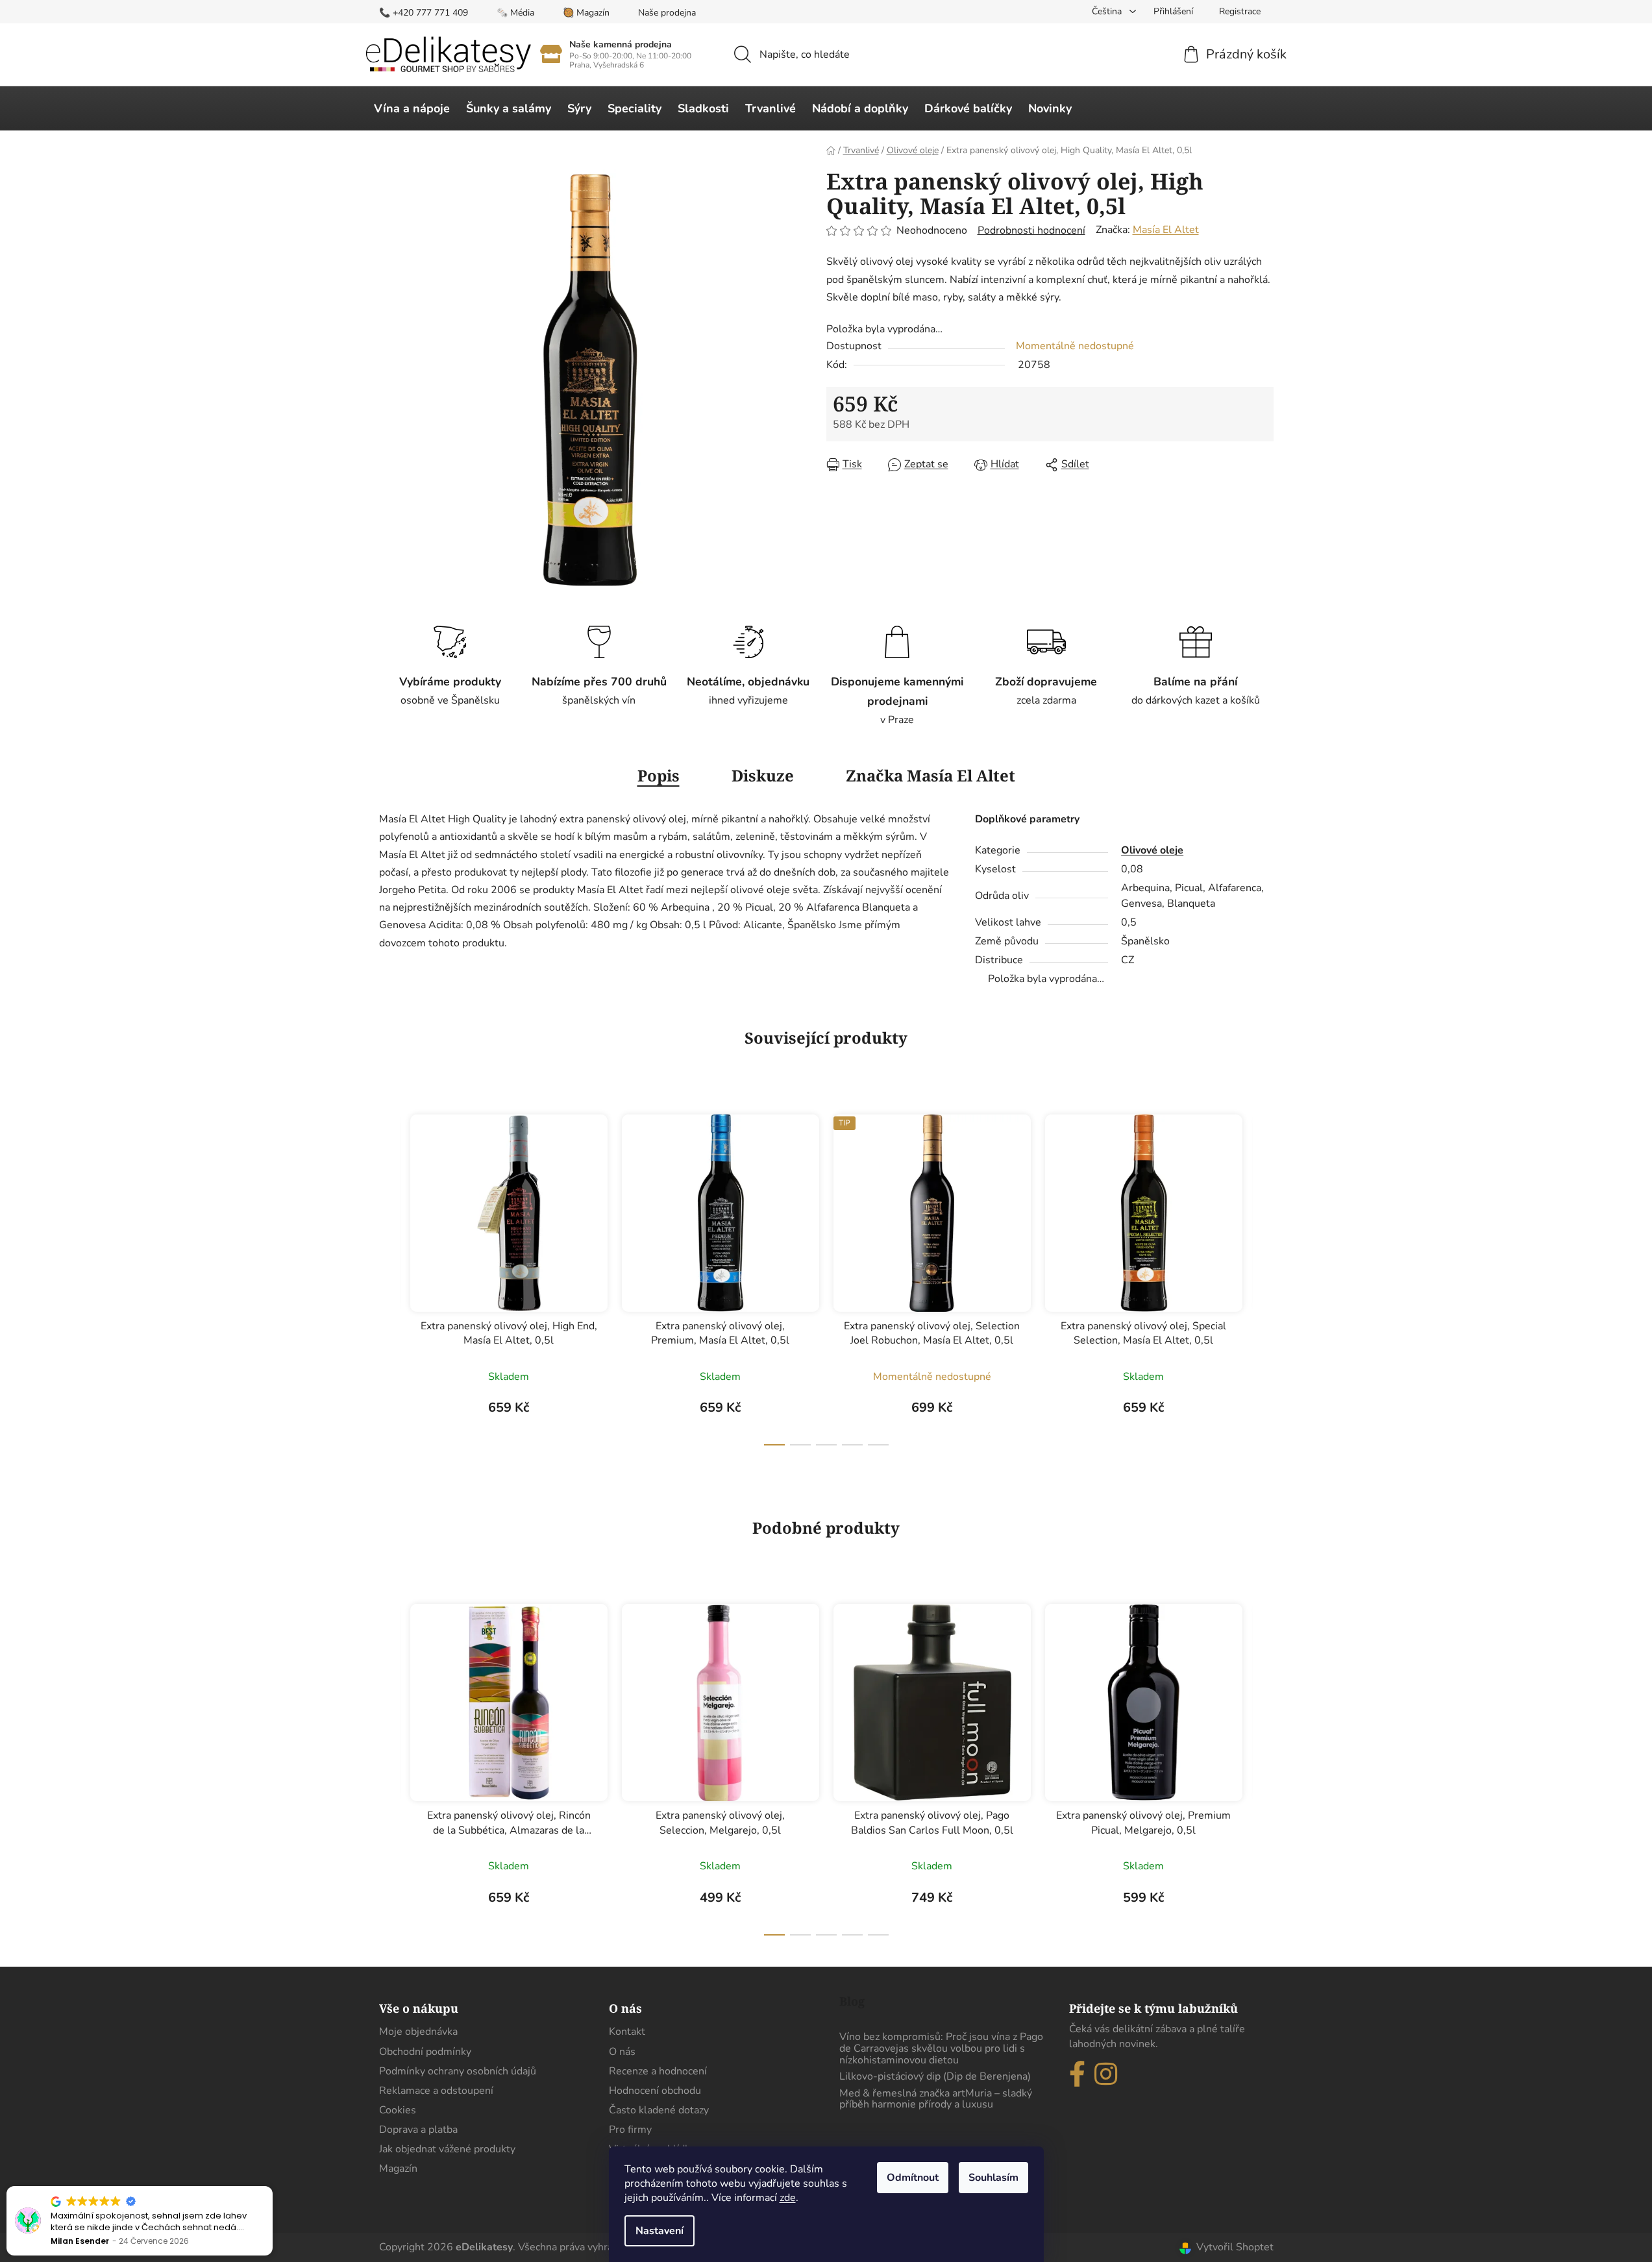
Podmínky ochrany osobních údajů (458, 2071)
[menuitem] (412, 108)
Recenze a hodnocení (658, 2071)
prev (389, 1276)
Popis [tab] (659, 775)
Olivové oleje (1152, 850)
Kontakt (627, 2032)
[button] (272, 2187)
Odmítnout (913, 2178)
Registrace (1240, 11)
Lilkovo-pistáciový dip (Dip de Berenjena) (935, 2077)
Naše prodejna (667, 13)
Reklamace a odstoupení (436, 2091)
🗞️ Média (515, 13)
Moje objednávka (418, 2032)
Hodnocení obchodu (655, 2091)
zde (788, 2198)
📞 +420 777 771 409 (424, 13)
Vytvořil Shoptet (1235, 2247)
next (1263, 1276)
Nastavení (660, 2231)
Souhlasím (993, 2178)
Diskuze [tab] (763, 775)
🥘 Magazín (586, 13)
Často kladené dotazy (659, 2110)
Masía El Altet (1166, 230)
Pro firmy (630, 2130)
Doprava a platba (418, 2130)
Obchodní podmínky (425, 2052)
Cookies (398, 2110)
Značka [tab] (931, 775)
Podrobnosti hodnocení (1031, 230)
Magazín (398, 2169)
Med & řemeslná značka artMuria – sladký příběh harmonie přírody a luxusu (936, 2099)
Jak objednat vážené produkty (447, 2149)
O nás (622, 2052)
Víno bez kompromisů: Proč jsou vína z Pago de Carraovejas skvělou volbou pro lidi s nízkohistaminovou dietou (941, 2049)
